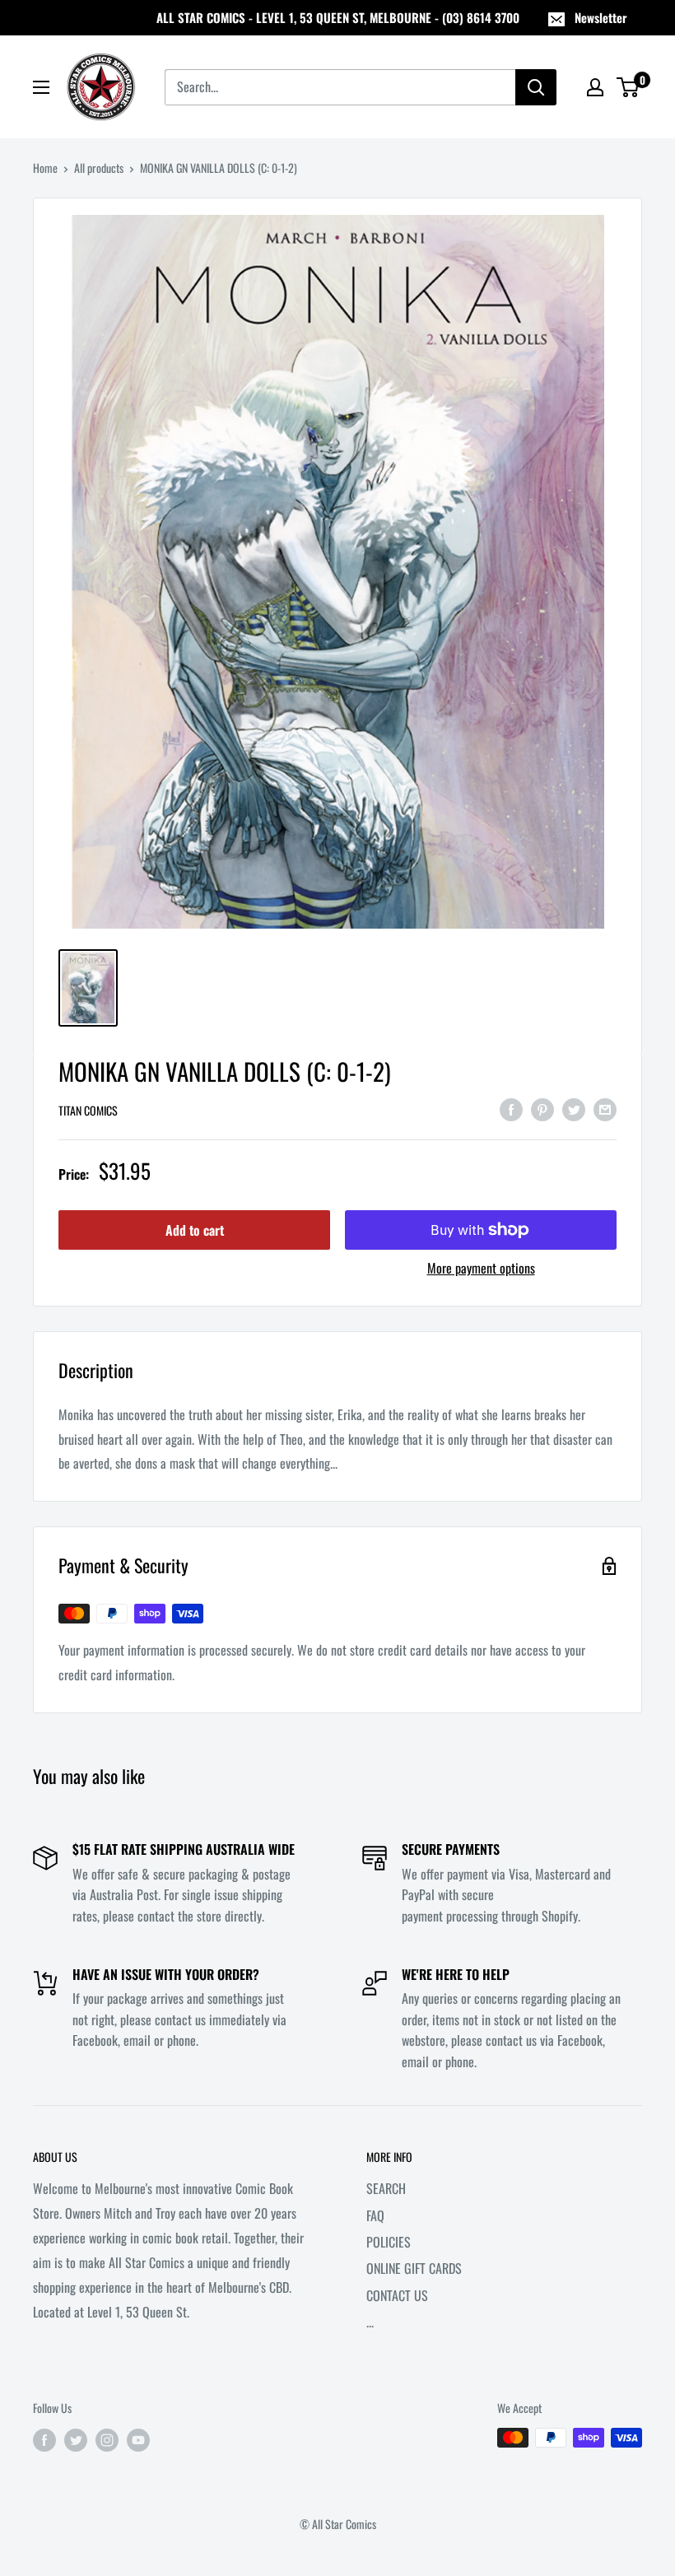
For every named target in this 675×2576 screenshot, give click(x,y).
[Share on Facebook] (511, 1108)
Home (45, 168)
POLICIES (389, 2242)
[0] (628, 87)
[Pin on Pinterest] (542, 1108)
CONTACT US (397, 2295)
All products (99, 168)
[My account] (595, 87)
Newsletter (601, 17)
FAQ (375, 2215)
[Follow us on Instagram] (107, 2440)
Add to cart (195, 1230)
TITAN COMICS (88, 1110)
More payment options (481, 1268)
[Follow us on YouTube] (138, 2440)
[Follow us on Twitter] (76, 2440)
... (370, 2322)
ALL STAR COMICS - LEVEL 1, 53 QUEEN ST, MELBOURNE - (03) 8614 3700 (338, 17)
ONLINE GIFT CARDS (414, 2268)
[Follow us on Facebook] (44, 2440)
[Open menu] (41, 87)
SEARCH (386, 2188)
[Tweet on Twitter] (574, 1108)
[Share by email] (605, 1108)
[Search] (536, 87)
